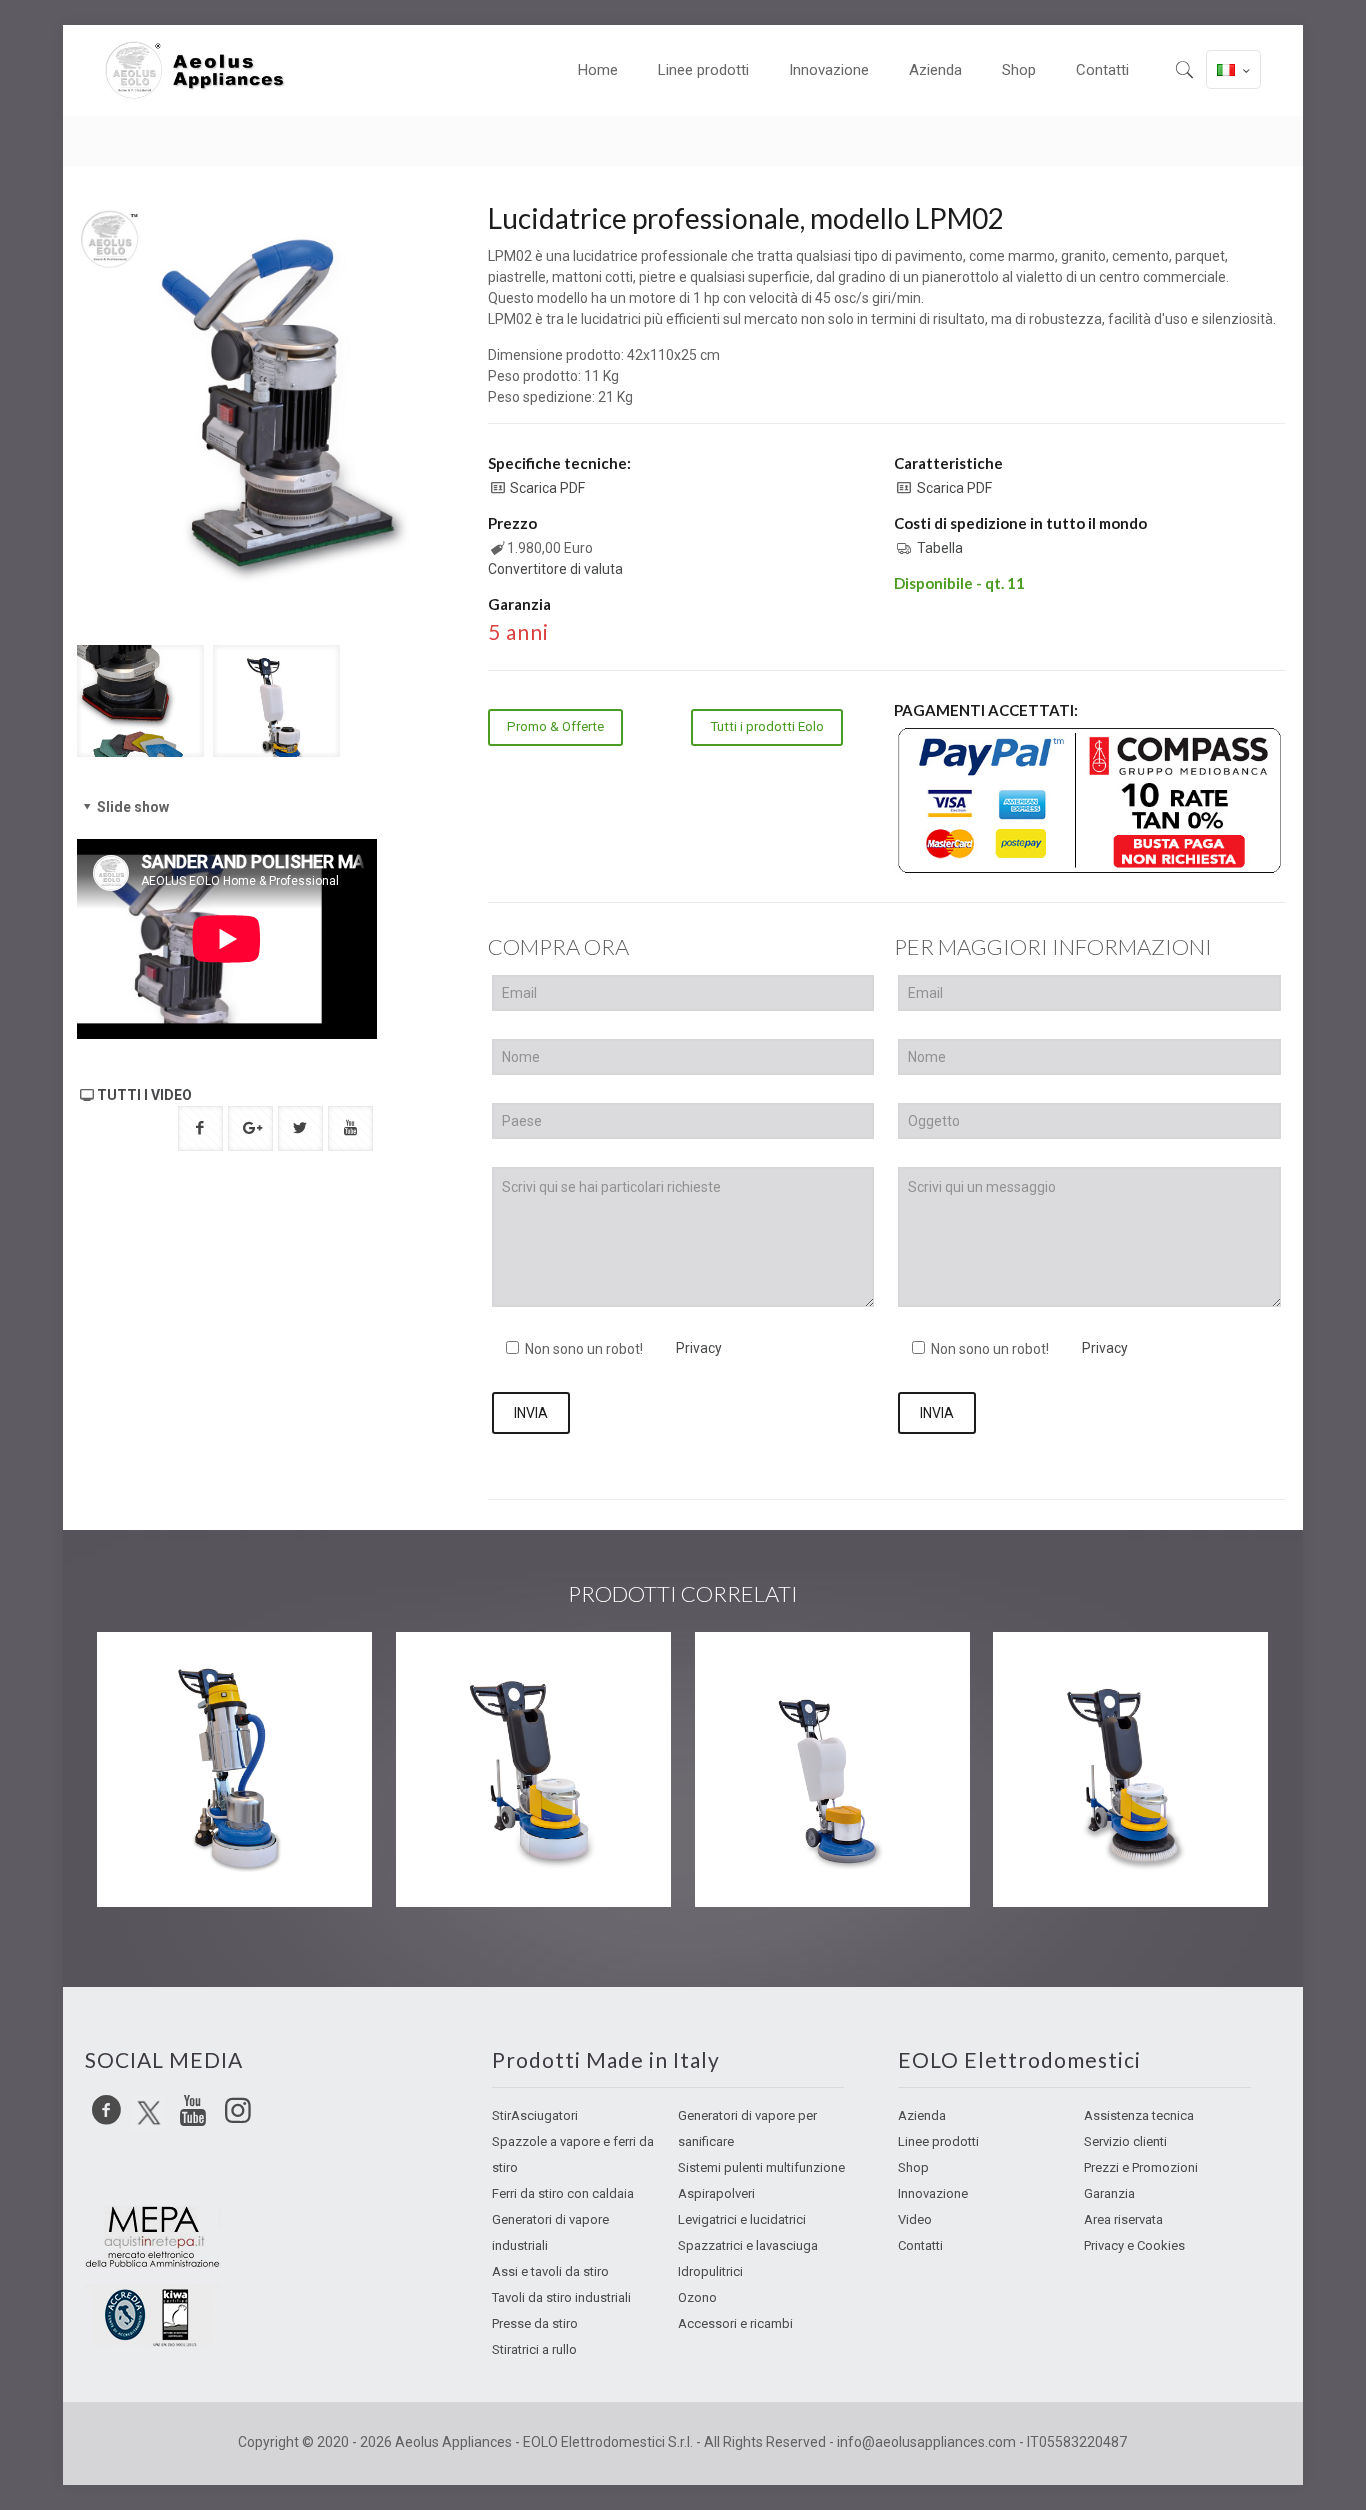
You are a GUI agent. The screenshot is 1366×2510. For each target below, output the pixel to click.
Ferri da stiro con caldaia (563, 2193)
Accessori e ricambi (735, 2323)
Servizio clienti (1125, 2141)
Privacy (699, 1348)
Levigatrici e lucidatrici (742, 2219)
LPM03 (1055, 1672)
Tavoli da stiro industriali (561, 2297)
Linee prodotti (938, 2141)
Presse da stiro (535, 2323)
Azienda (922, 2115)
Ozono (697, 2297)
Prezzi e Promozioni (1141, 2167)
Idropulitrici (710, 2271)
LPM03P (464, 1672)
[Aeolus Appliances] (203, 70)
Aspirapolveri (716, 2193)
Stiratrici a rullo (534, 2349)
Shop (913, 2167)
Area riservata (1123, 2219)
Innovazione (933, 2193)
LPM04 (756, 1672)
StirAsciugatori (535, 2115)
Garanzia (1109, 2193)
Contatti (920, 2245)
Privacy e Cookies (1134, 2245)
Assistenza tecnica (1139, 2115)
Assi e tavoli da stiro (550, 2271)
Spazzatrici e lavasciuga (748, 2245)
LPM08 (159, 1672)
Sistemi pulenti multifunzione (761, 2167)
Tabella (940, 548)
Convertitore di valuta (555, 569)
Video (915, 2219)
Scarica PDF (547, 488)
